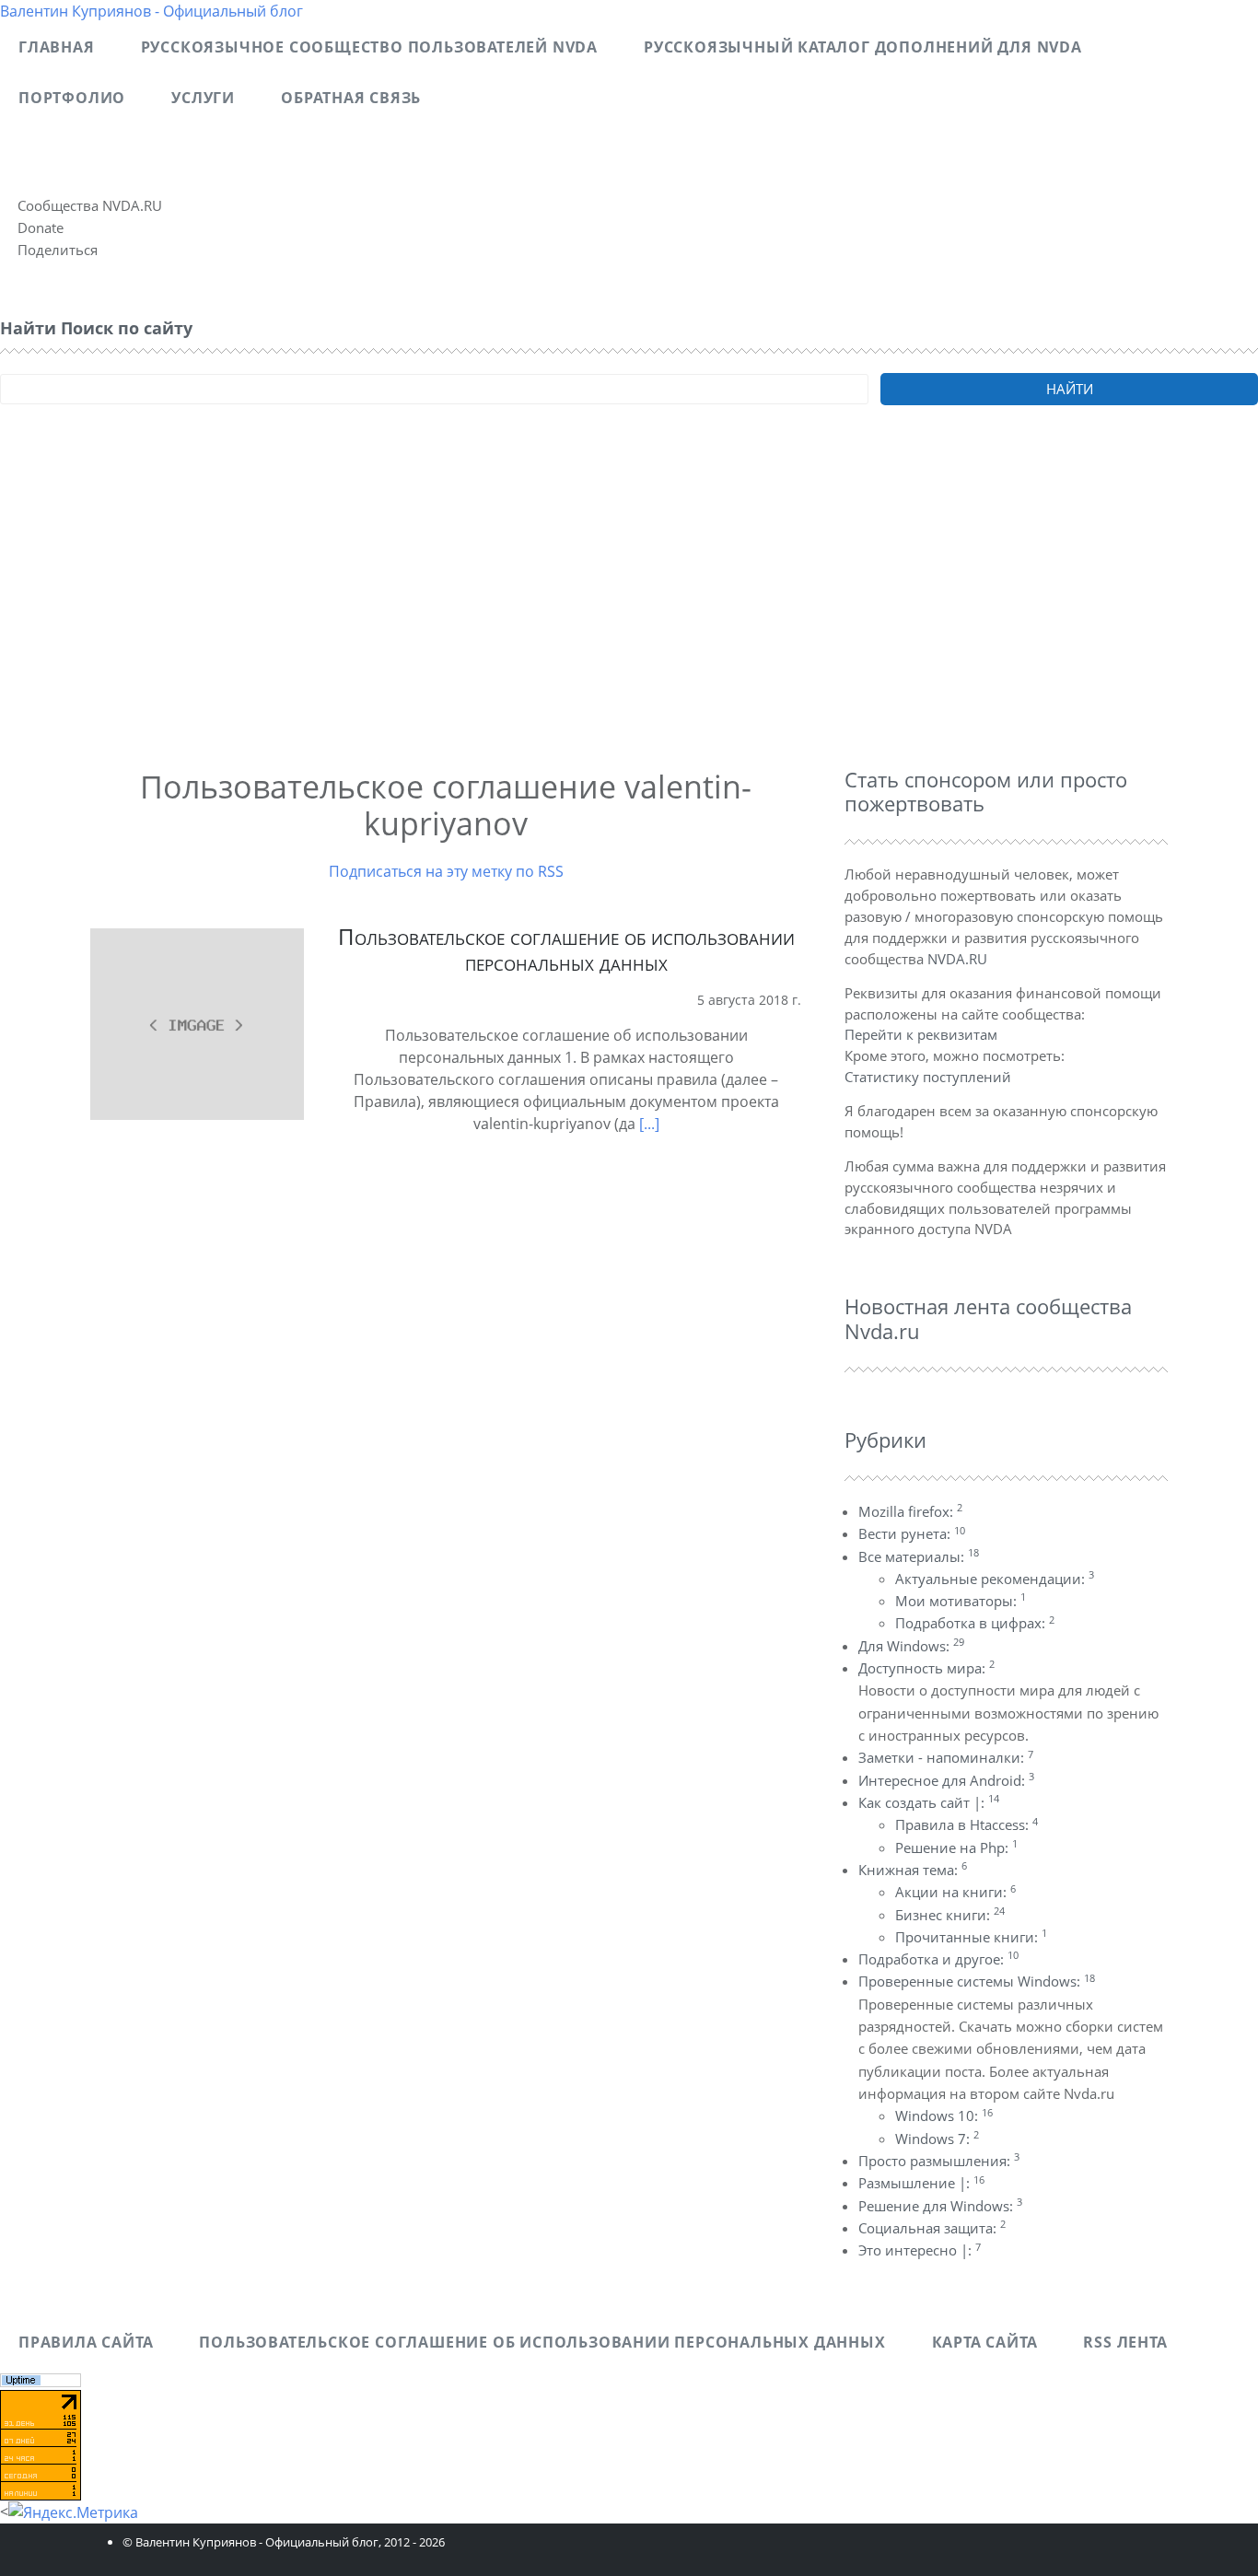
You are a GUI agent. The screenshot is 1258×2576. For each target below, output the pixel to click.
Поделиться (58, 250)
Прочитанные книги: (971, 1937)
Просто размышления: (939, 2161)
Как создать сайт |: (929, 1802)
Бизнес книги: (950, 1915)
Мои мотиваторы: (961, 1601)
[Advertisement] (553, 612)
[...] (649, 1124)
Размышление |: (921, 2183)
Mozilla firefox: (910, 1511)
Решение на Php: (956, 1847)
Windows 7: (937, 2139)
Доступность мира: (926, 1668)
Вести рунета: (912, 1533)
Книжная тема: (913, 1870)
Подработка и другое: (938, 1959)
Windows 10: (944, 2116)
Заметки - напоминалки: (946, 1757)
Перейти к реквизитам (921, 1034)
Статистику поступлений (928, 1077)
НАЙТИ (1070, 389)
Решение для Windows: (940, 2206)
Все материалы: (919, 1556)
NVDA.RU (957, 959)
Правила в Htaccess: (967, 1824)
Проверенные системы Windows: (977, 1981)
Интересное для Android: (946, 1780)
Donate (41, 227)
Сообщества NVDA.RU (90, 205)
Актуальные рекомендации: (995, 1579)
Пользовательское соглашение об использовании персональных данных (566, 950)
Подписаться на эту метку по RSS (446, 871)
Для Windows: (911, 1646)
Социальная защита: (932, 2228)
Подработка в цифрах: (975, 1623)
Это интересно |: (920, 2250)
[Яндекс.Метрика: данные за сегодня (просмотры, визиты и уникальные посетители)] (73, 2512)
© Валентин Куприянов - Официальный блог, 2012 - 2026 (284, 2542)
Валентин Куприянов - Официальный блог (151, 11)
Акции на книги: (955, 1892)
